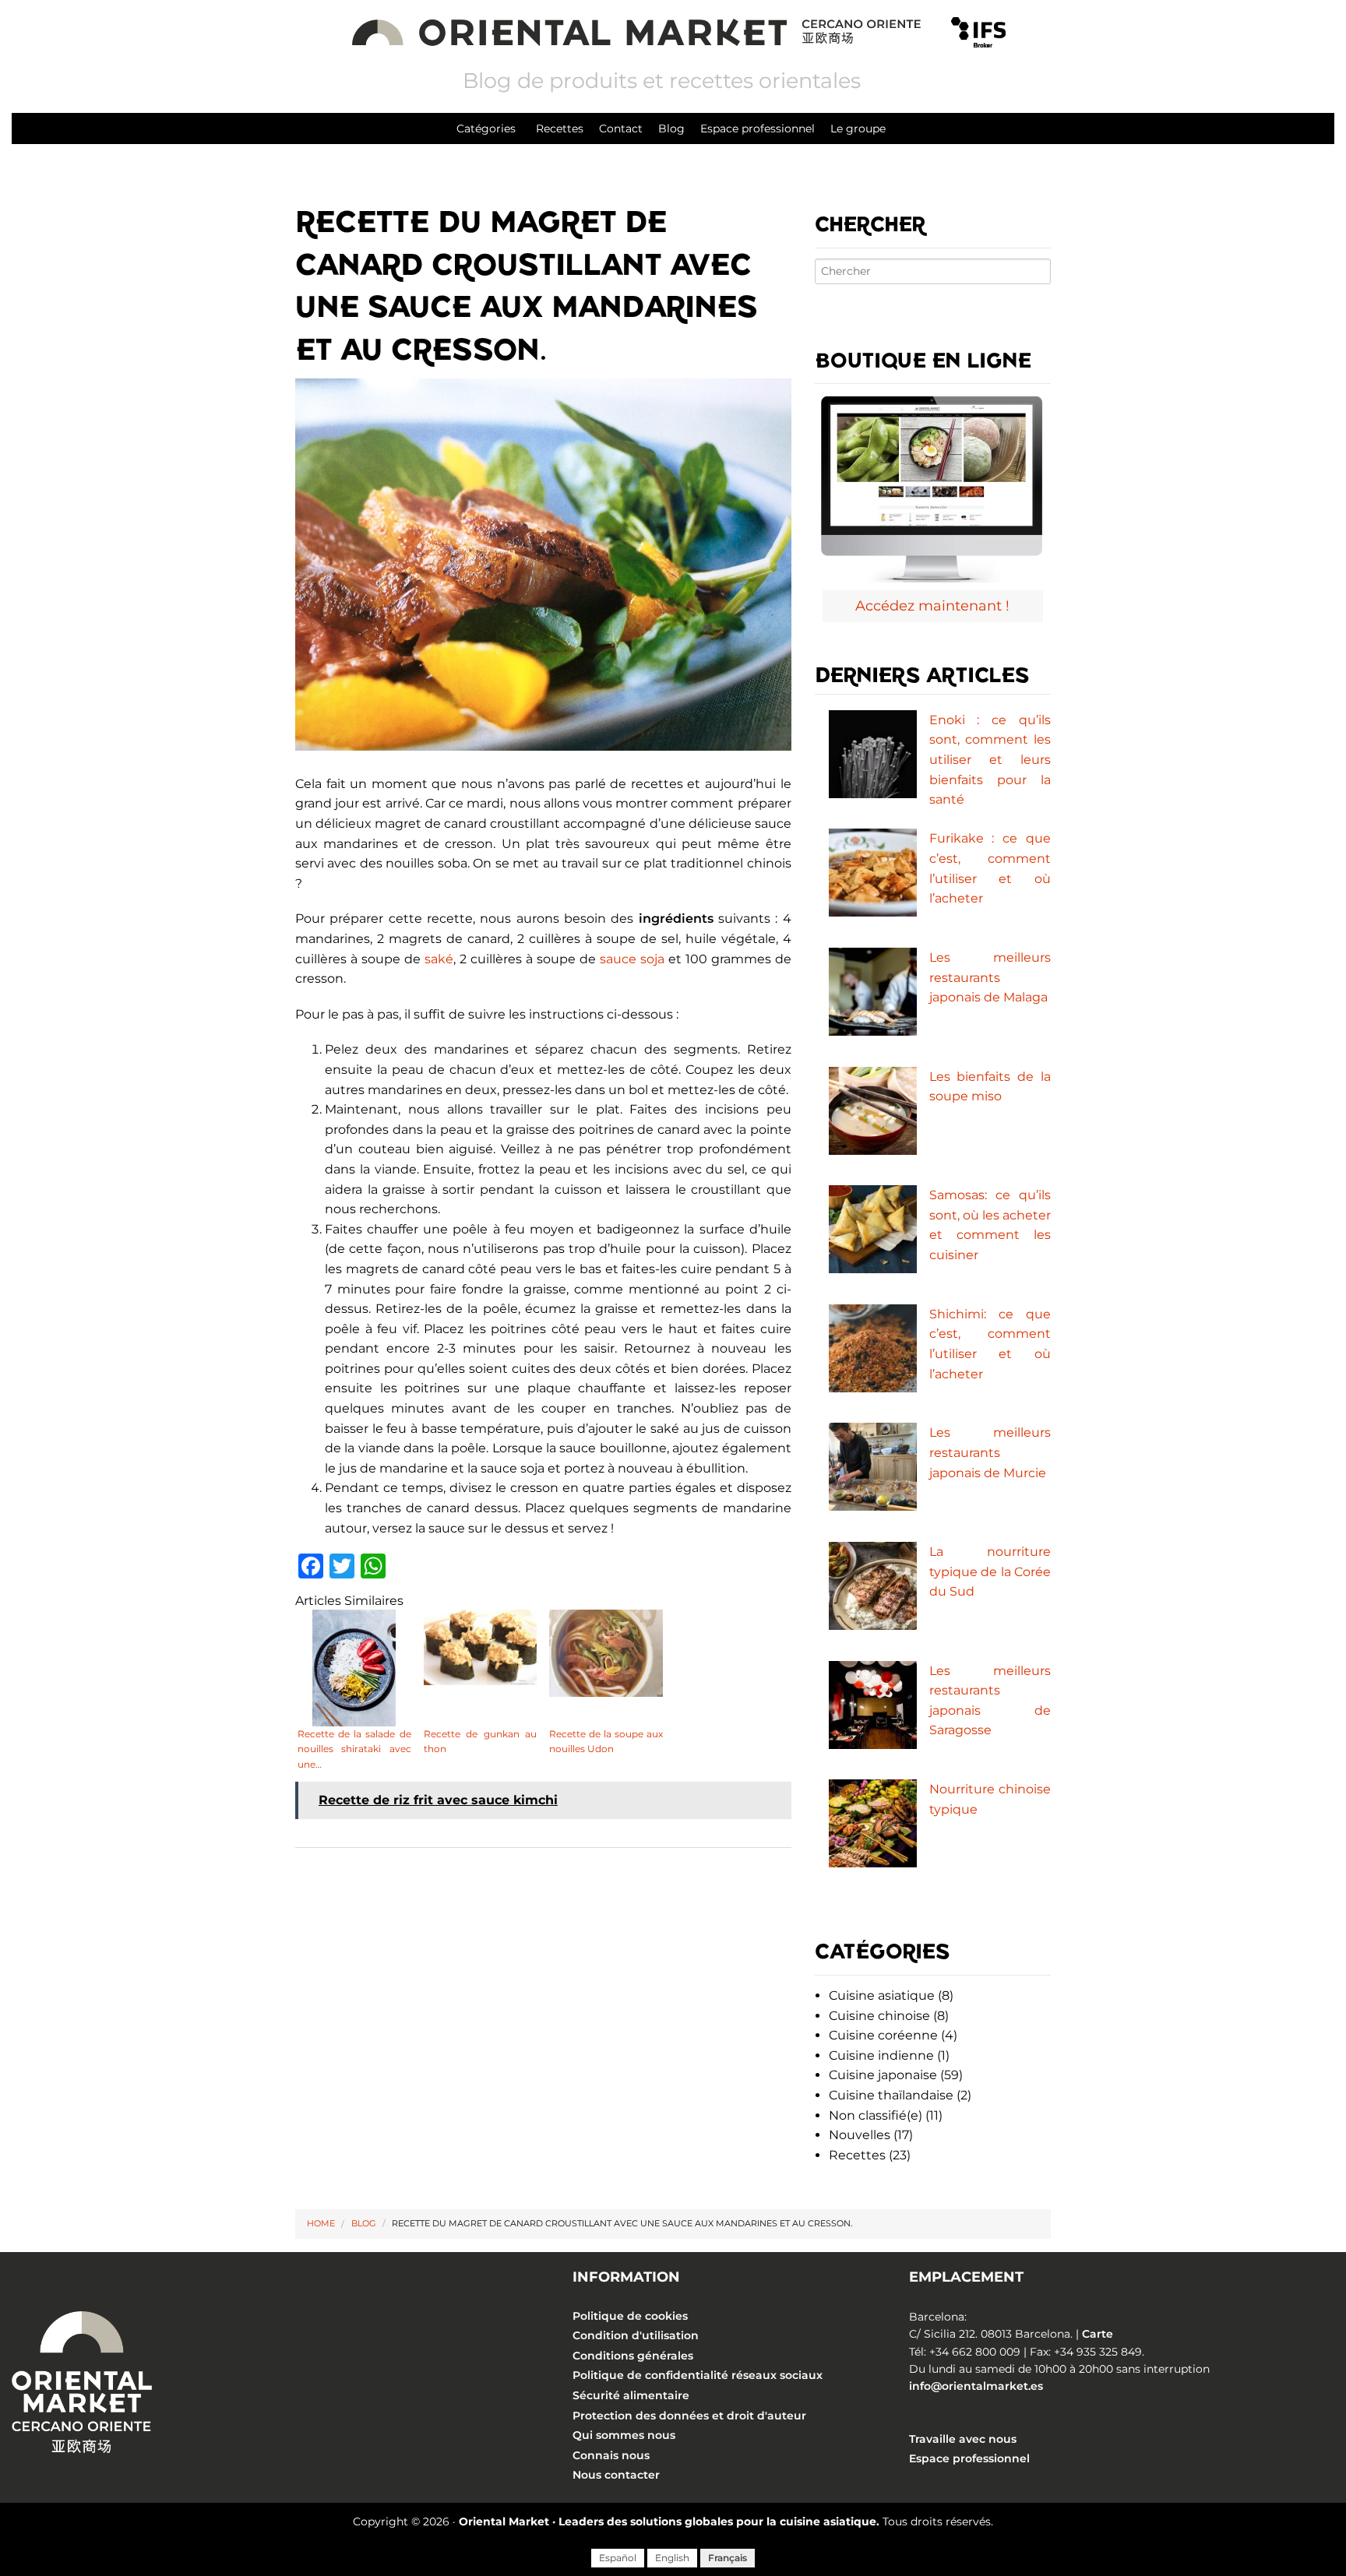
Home (321, 2223)
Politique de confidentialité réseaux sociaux (698, 2376)
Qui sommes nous (624, 2435)
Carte (1098, 2334)
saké (439, 959)
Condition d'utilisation (636, 2335)
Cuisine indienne (881, 2055)
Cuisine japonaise (883, 2075)
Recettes (560, 128)
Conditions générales (633, 2356)
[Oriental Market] (640, 31)
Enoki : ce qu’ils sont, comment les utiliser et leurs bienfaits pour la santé (990, 760)
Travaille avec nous (963, 2439)
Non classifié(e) (876, 2115)
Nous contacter (616, 2475)
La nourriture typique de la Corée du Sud (990, 1571)
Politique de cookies (630, 2316)
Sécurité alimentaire (631, 2395)
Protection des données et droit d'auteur (689, 2416)
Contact (621, 128)
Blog (671, 128)
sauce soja (632, 959)
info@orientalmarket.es (976, 2386)
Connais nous (611, 2455)
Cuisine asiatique (882, 1995)
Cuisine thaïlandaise (891, 2095)
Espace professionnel (758, 128)
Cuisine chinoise (879, 2016)
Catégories (486, 128)
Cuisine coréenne (883, 2035)
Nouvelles (860, 2135)
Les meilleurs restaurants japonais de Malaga (990, 977)
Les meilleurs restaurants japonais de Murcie (990, 1452)
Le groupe (858, 128)
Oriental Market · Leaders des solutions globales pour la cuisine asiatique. (669, 2521)
